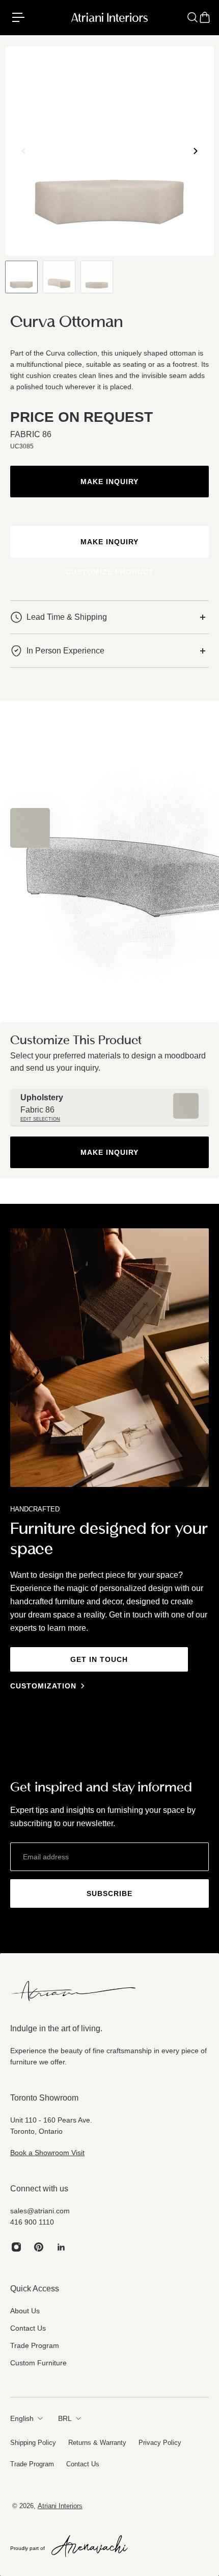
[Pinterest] (39, 2247)
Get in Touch (99, 1659)
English (22, 2418)
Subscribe (109, 1893)
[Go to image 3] (97, 277)
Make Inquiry (109, 482)
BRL (65, 2418)
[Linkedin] (61, 2247)
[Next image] (196, 151)
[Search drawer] (193, 17)
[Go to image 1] (21, 277)
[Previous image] (23, 151)
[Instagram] (16, 2247)
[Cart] (205, 17)
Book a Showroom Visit (47, 2153)
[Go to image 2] (59, 277)
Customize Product (110, 572)
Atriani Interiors (60, 2506)
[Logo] (110, 17)
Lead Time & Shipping (67, 617)
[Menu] (22, 17)
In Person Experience (65, 651)
